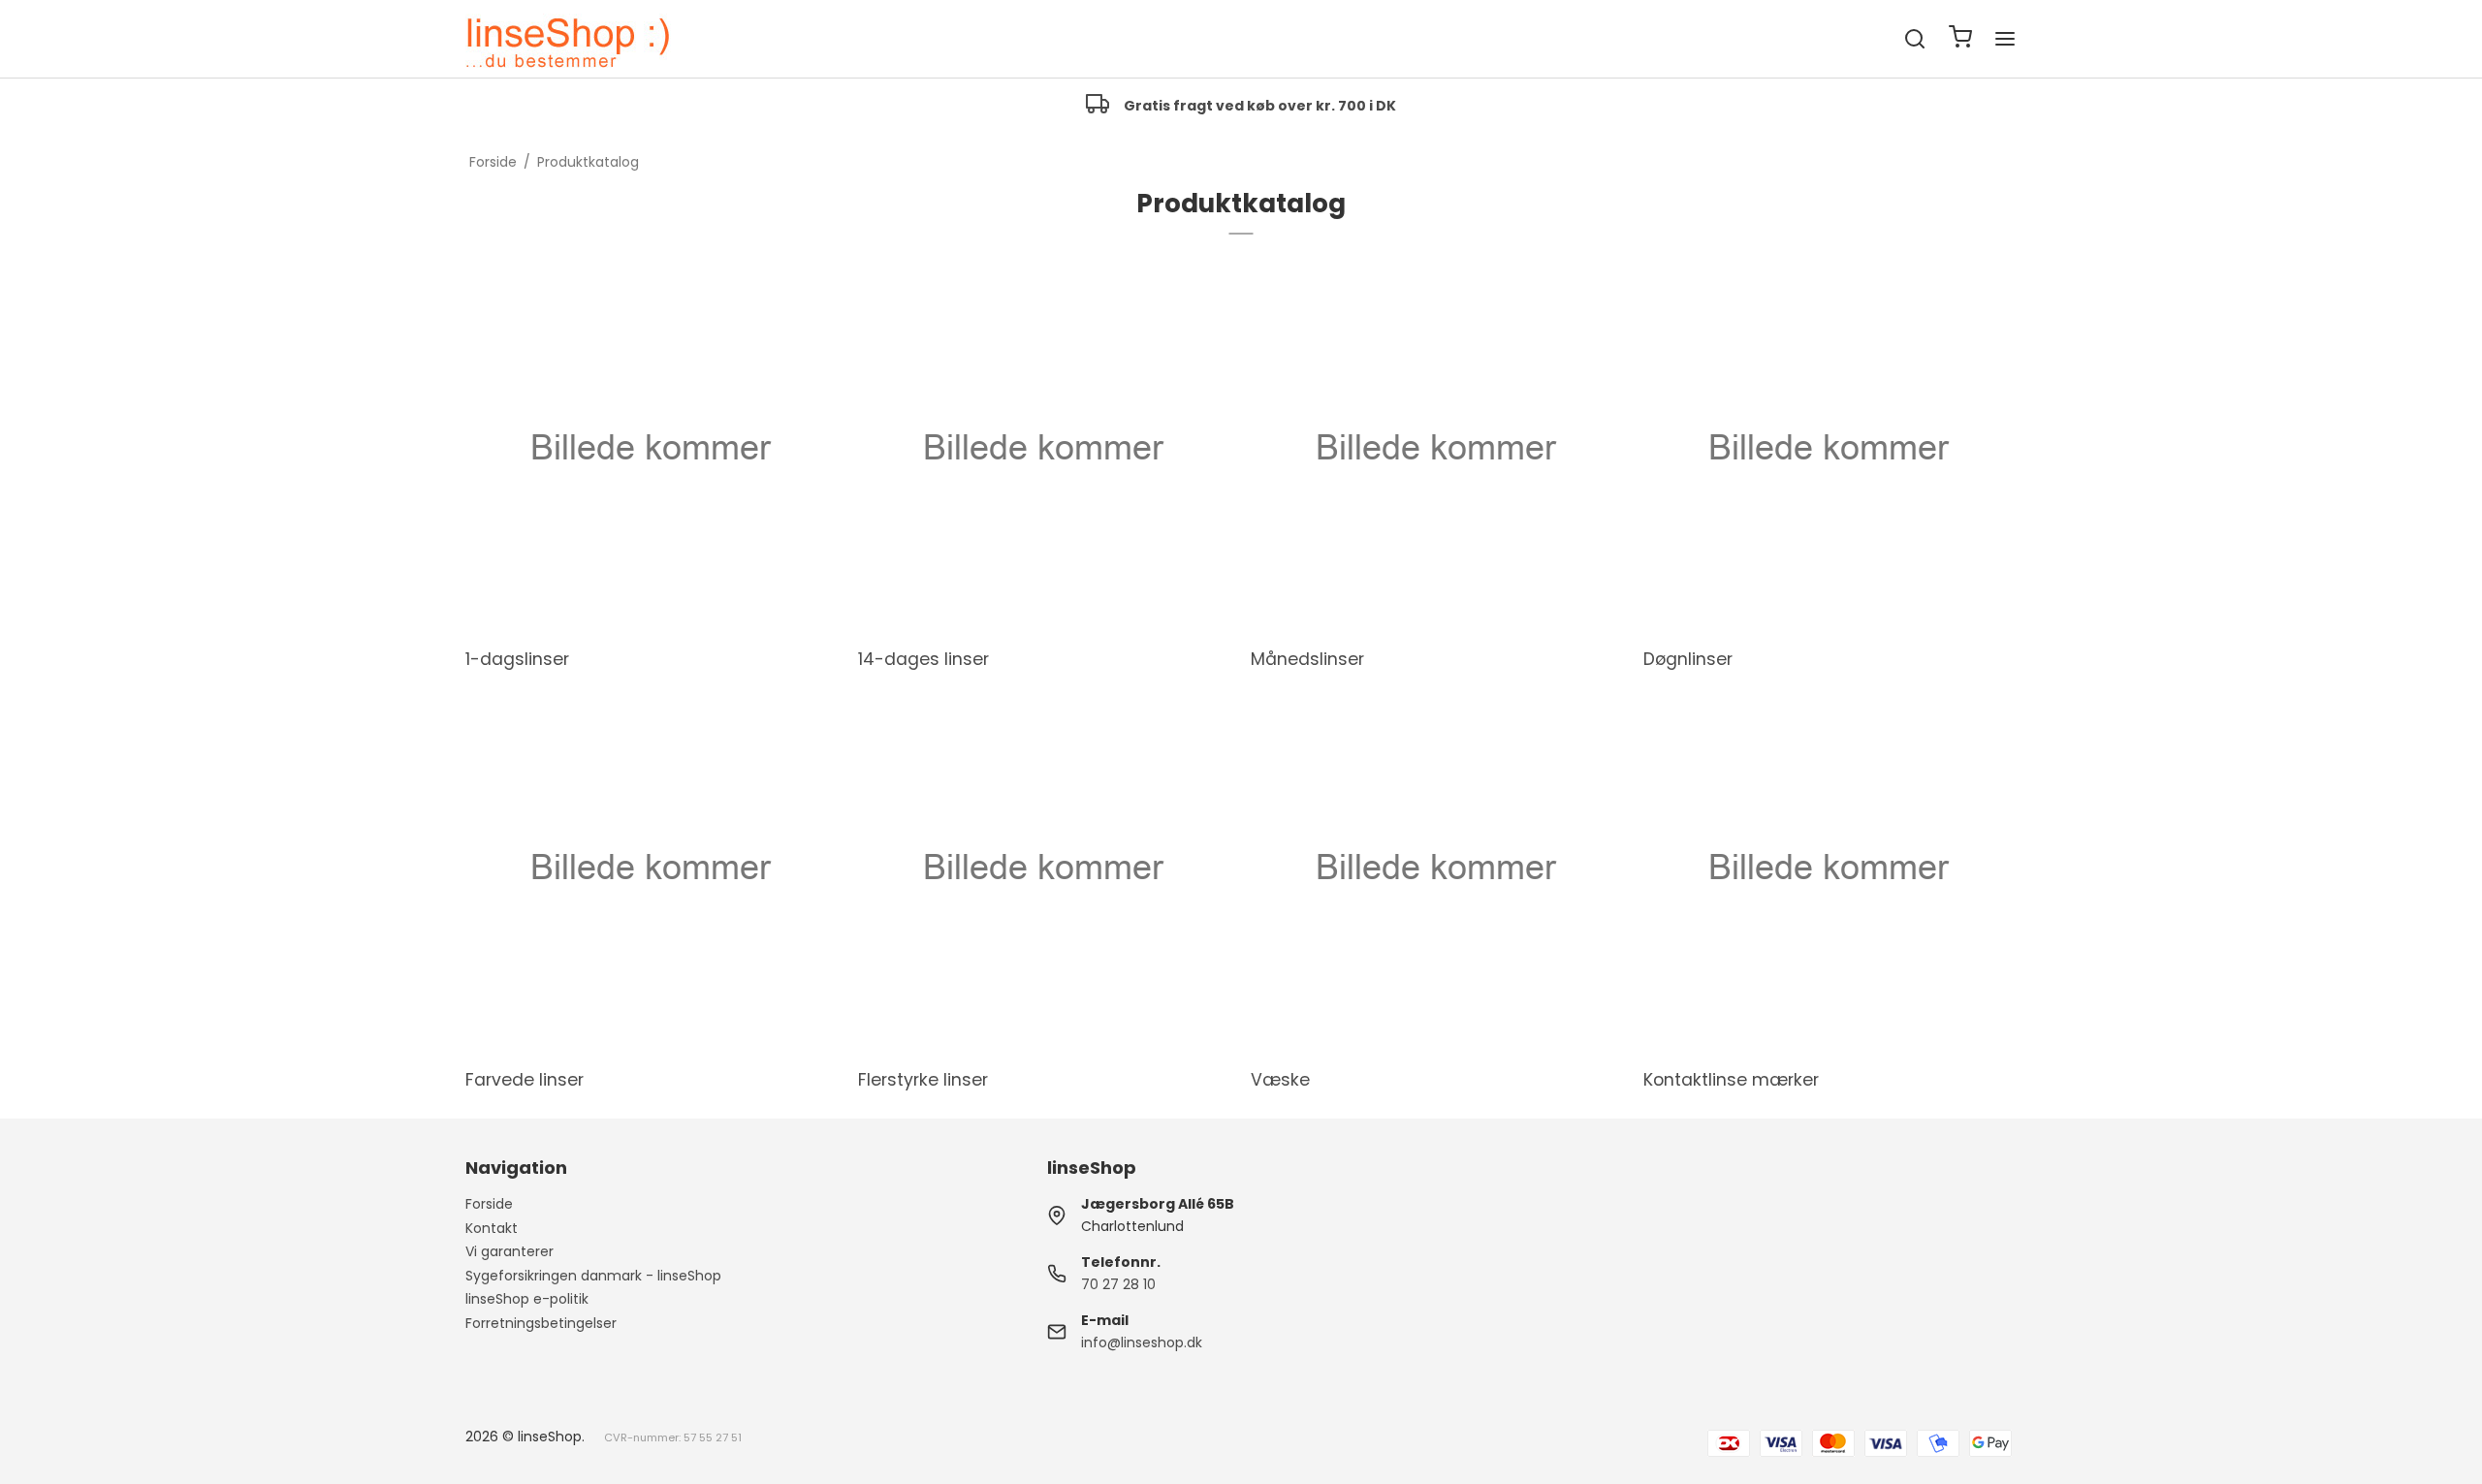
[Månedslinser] (1435, 448)
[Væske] (1435, 868)
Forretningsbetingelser (541, 1323)
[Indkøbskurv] (1960, 39)
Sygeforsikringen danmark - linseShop (593, 1276)
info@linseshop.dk (1142, 1342)
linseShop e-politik (527, 1299)
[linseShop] (568, 39)
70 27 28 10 (1118, 1284)
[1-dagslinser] (650, 448)
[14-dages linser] (1042, 448)
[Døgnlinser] (1828, 448)
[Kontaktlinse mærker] (1828, 868)
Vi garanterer (509, 1251)
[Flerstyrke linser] (1042, 868)
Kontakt (492, 1228)
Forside (489, 1204)
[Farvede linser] (650, 868)
